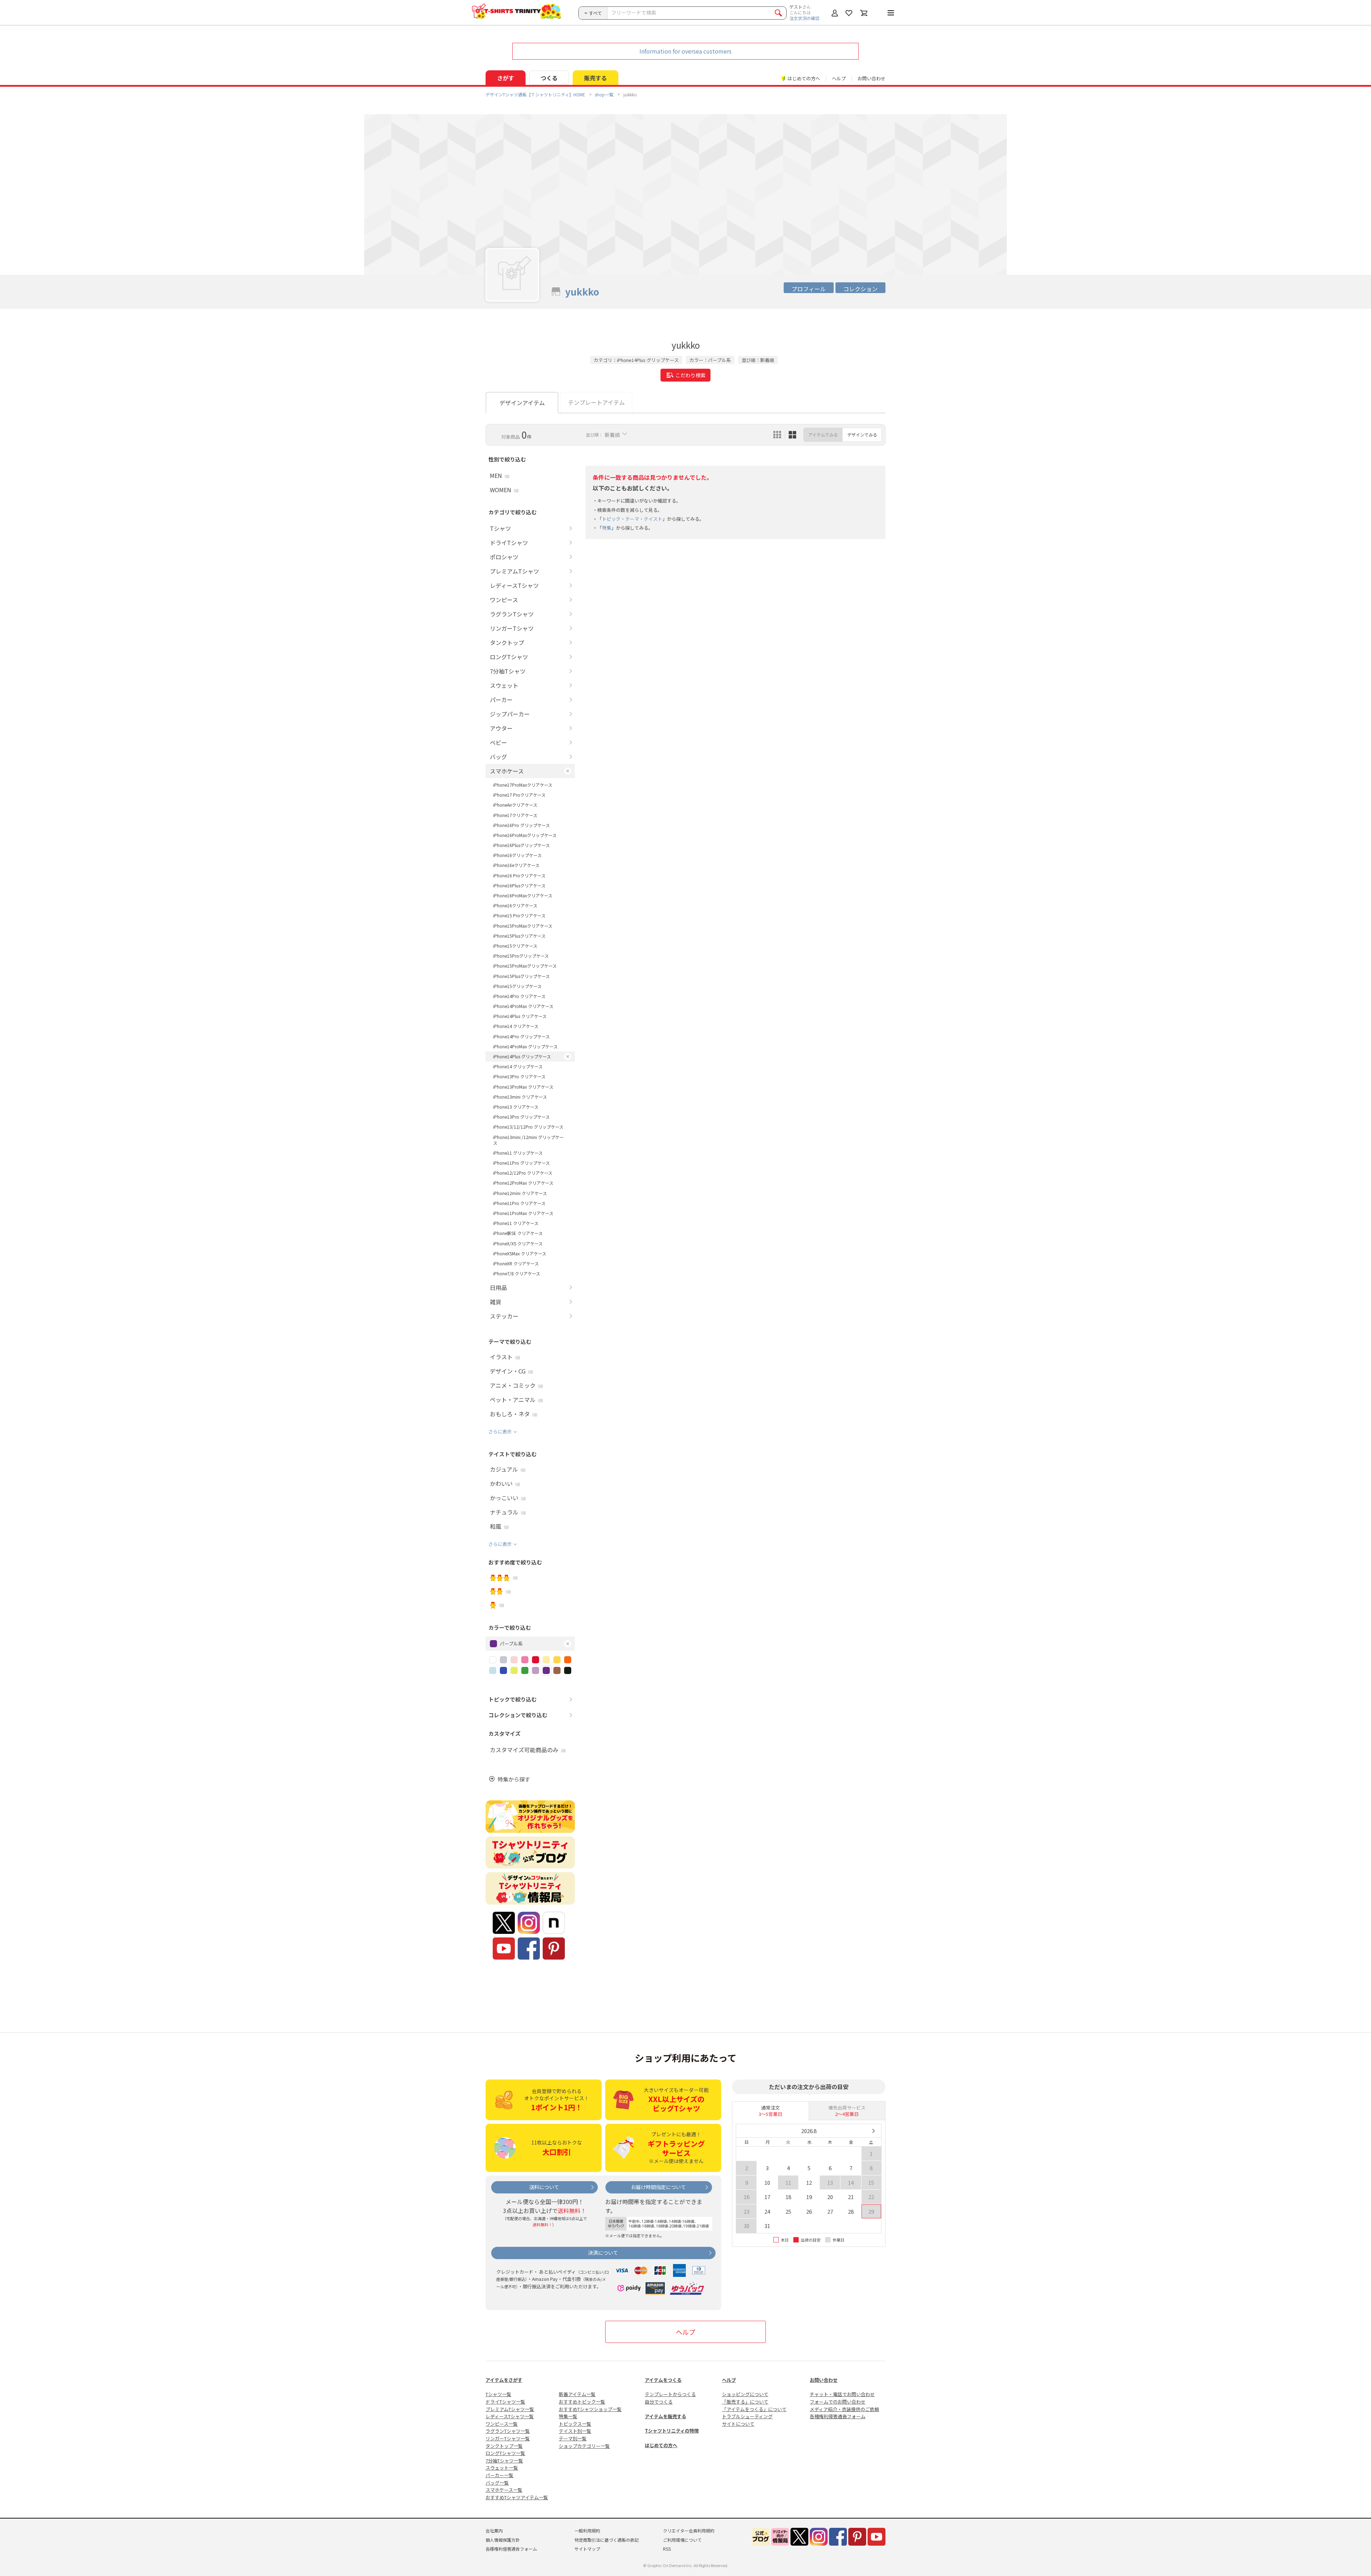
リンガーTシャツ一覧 (508, 2438)
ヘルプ (839, 78)
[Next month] (873, 2131)
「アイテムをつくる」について (754, 2409)
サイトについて (738, 2424)
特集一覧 (568, 2416)
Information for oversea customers (685, 51)
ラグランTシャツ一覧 (508, 2431)
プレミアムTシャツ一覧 (510, 2409)
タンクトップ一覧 (504, 2446)
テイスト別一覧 (575, 2431)
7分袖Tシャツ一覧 (504, 2461)
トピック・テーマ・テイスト (632, 519)
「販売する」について (745, 2402)
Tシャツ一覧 (498, 2394)
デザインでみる (862, 435)
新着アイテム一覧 (577, 2394)
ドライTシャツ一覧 (505, 2402)
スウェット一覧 (502, 2468)
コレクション (860, 289)
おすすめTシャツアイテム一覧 (517, 2497)
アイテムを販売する (666, 2416)
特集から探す (514, 1779)
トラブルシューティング (747, 2416)
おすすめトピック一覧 (582, 2402)
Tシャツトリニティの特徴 (672, 2431)
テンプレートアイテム (596, 402)
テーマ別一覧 (573, 2438)
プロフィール (809, 289)
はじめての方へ (661, 2445)
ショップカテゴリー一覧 (584, 2446)
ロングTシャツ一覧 (505, 2453)
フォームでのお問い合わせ (838, 2402)
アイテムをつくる (663, 2380)
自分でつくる (659, 2402)
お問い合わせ (872, 78)
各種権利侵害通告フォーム (838, 2416)
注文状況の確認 (804, 18)
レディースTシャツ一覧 (510, 2416)
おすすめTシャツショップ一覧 (590, 2409)
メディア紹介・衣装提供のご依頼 (844, 2409)
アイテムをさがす (504, 2380)
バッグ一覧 (497, 2483)
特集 (607, 528)
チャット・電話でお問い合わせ (842, 2394)
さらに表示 (500, 1431)
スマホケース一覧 (504, 2490)
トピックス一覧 (575, 2424)
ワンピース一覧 (502, 2424)
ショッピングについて (745, 2394)
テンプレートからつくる (670, 2394)
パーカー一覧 (499, 2475)
